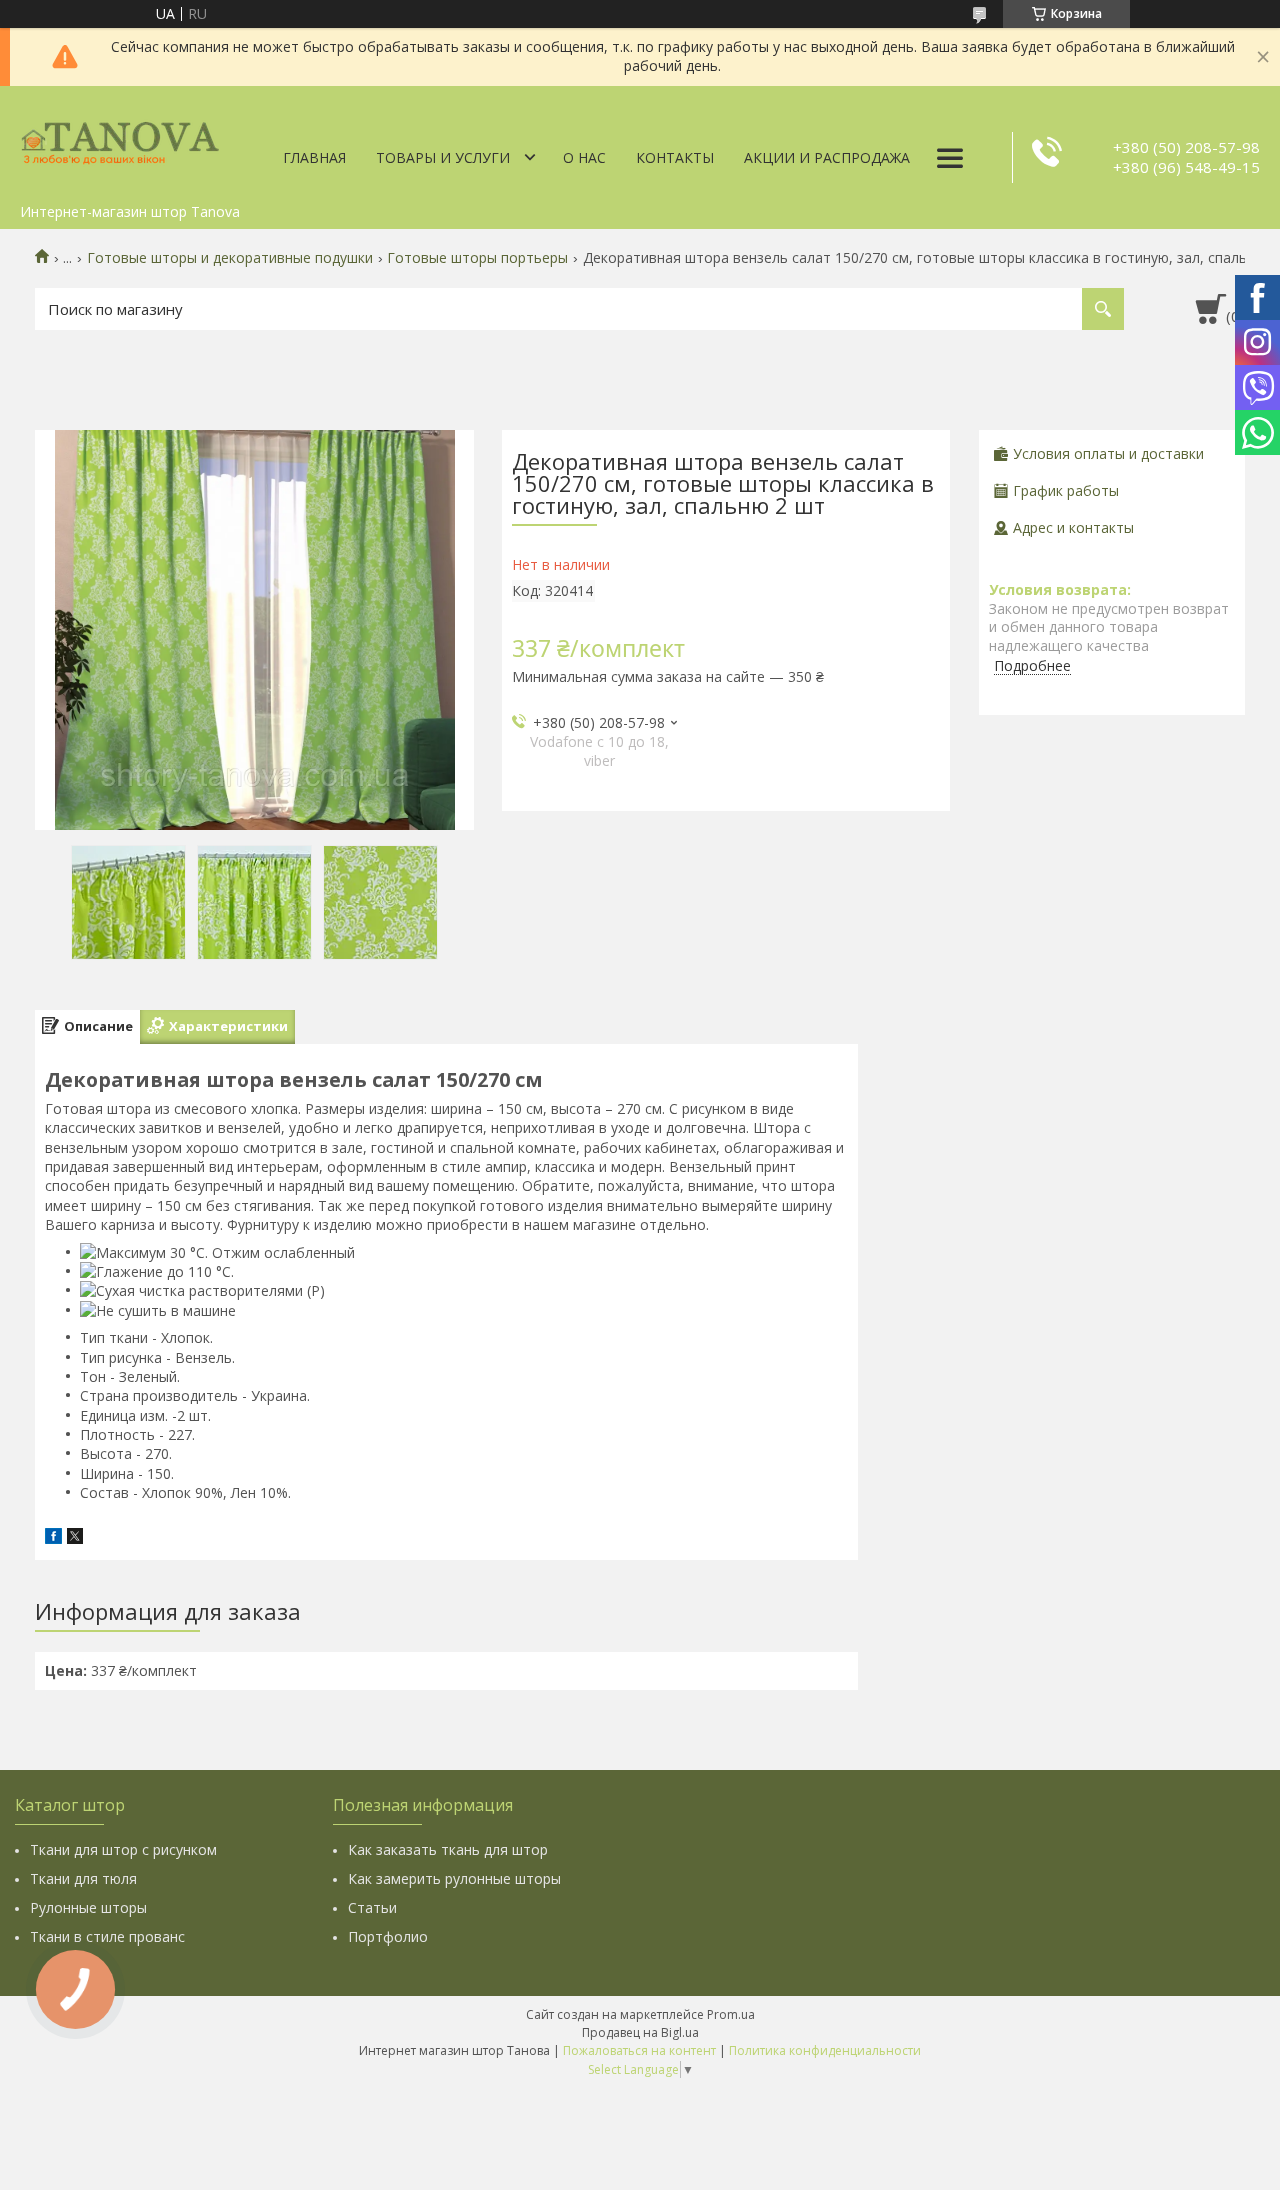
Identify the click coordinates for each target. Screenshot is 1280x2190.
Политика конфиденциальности (825, 2050)
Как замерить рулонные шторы (454, 1878)
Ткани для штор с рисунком (123, 1849)
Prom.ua (731, 2014)
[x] (75, 1538)
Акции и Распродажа (827, 157)
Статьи (372, 1907)
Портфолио (388, 1936)
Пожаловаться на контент (639, 2050)
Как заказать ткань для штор (448, 1849)
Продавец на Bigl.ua (640, 2032)
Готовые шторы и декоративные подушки (230, 258)
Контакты (675, 157)
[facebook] (53, 1538)
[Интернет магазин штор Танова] (120, 140)
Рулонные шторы (88, 1907)
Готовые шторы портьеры (477, 258)
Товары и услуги (443, 157)
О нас (584, 157)
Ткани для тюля (83, 1878)
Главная (314, 157)
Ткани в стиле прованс (107, 1936)
